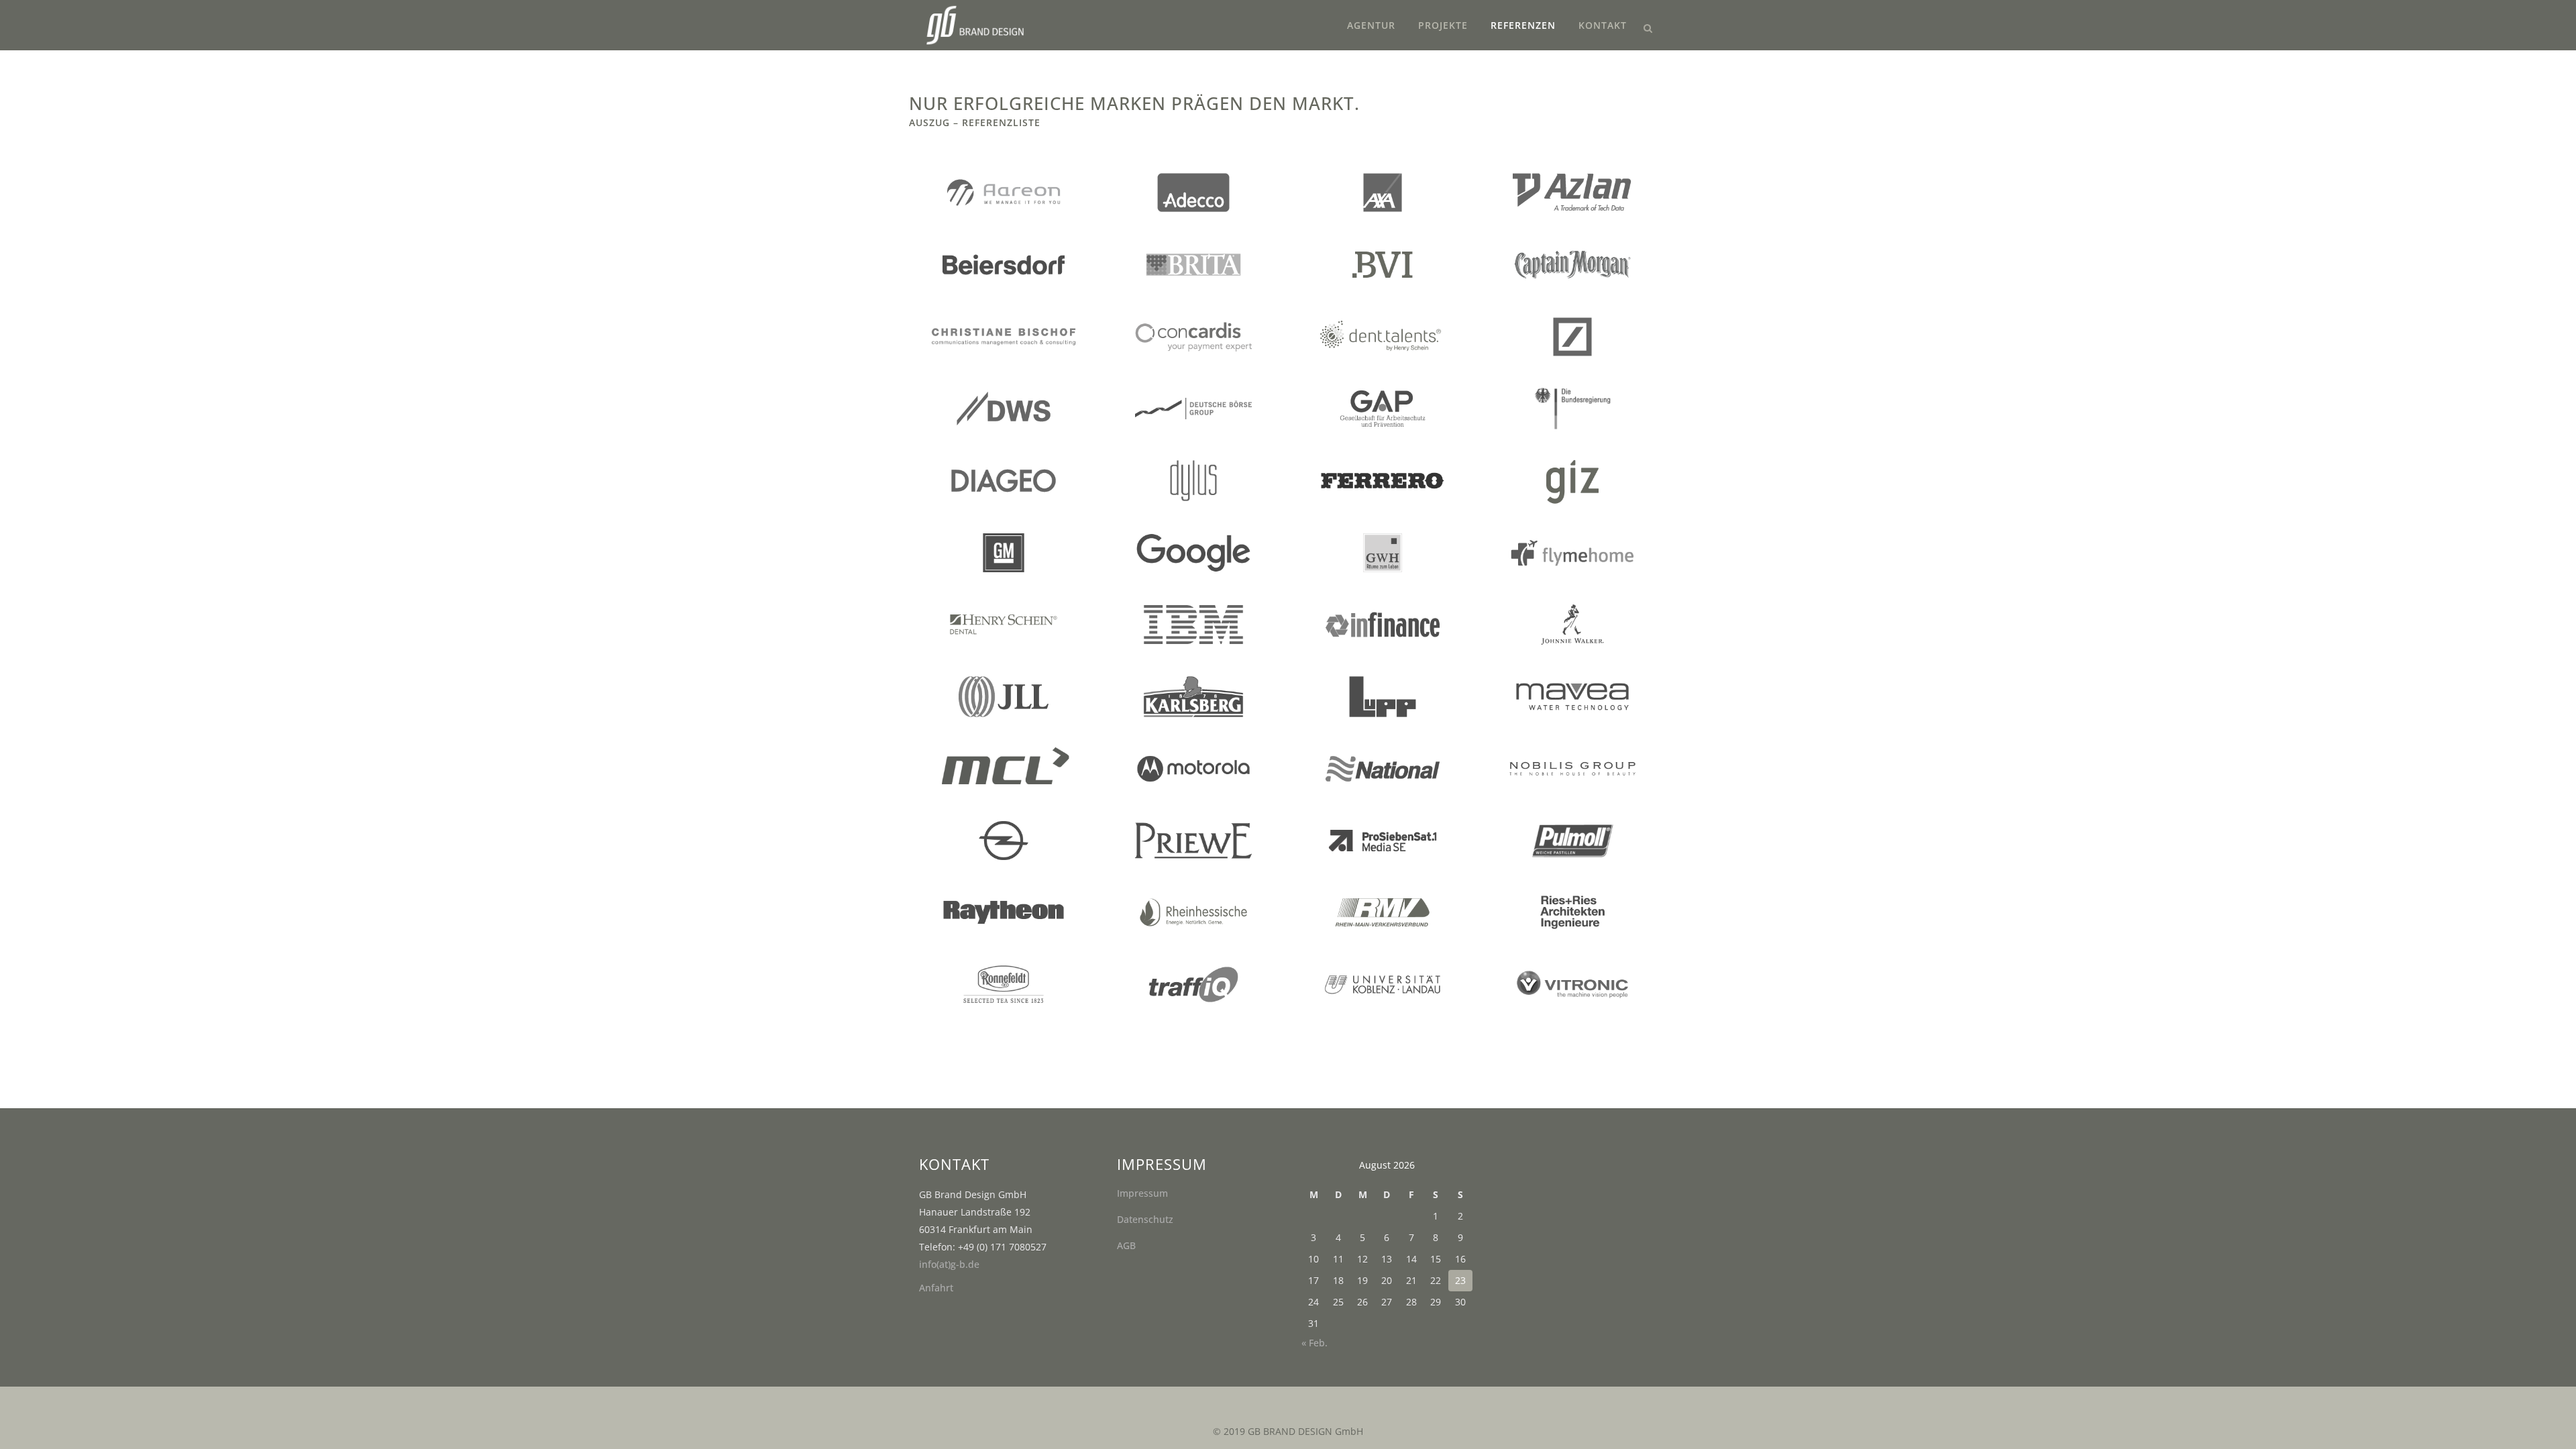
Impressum (1142, 1193)
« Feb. (1314, 1343)
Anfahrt (936, 1288)
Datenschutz (1145, 1219)
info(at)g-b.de (949, 1264)
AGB (1126, 1245)
